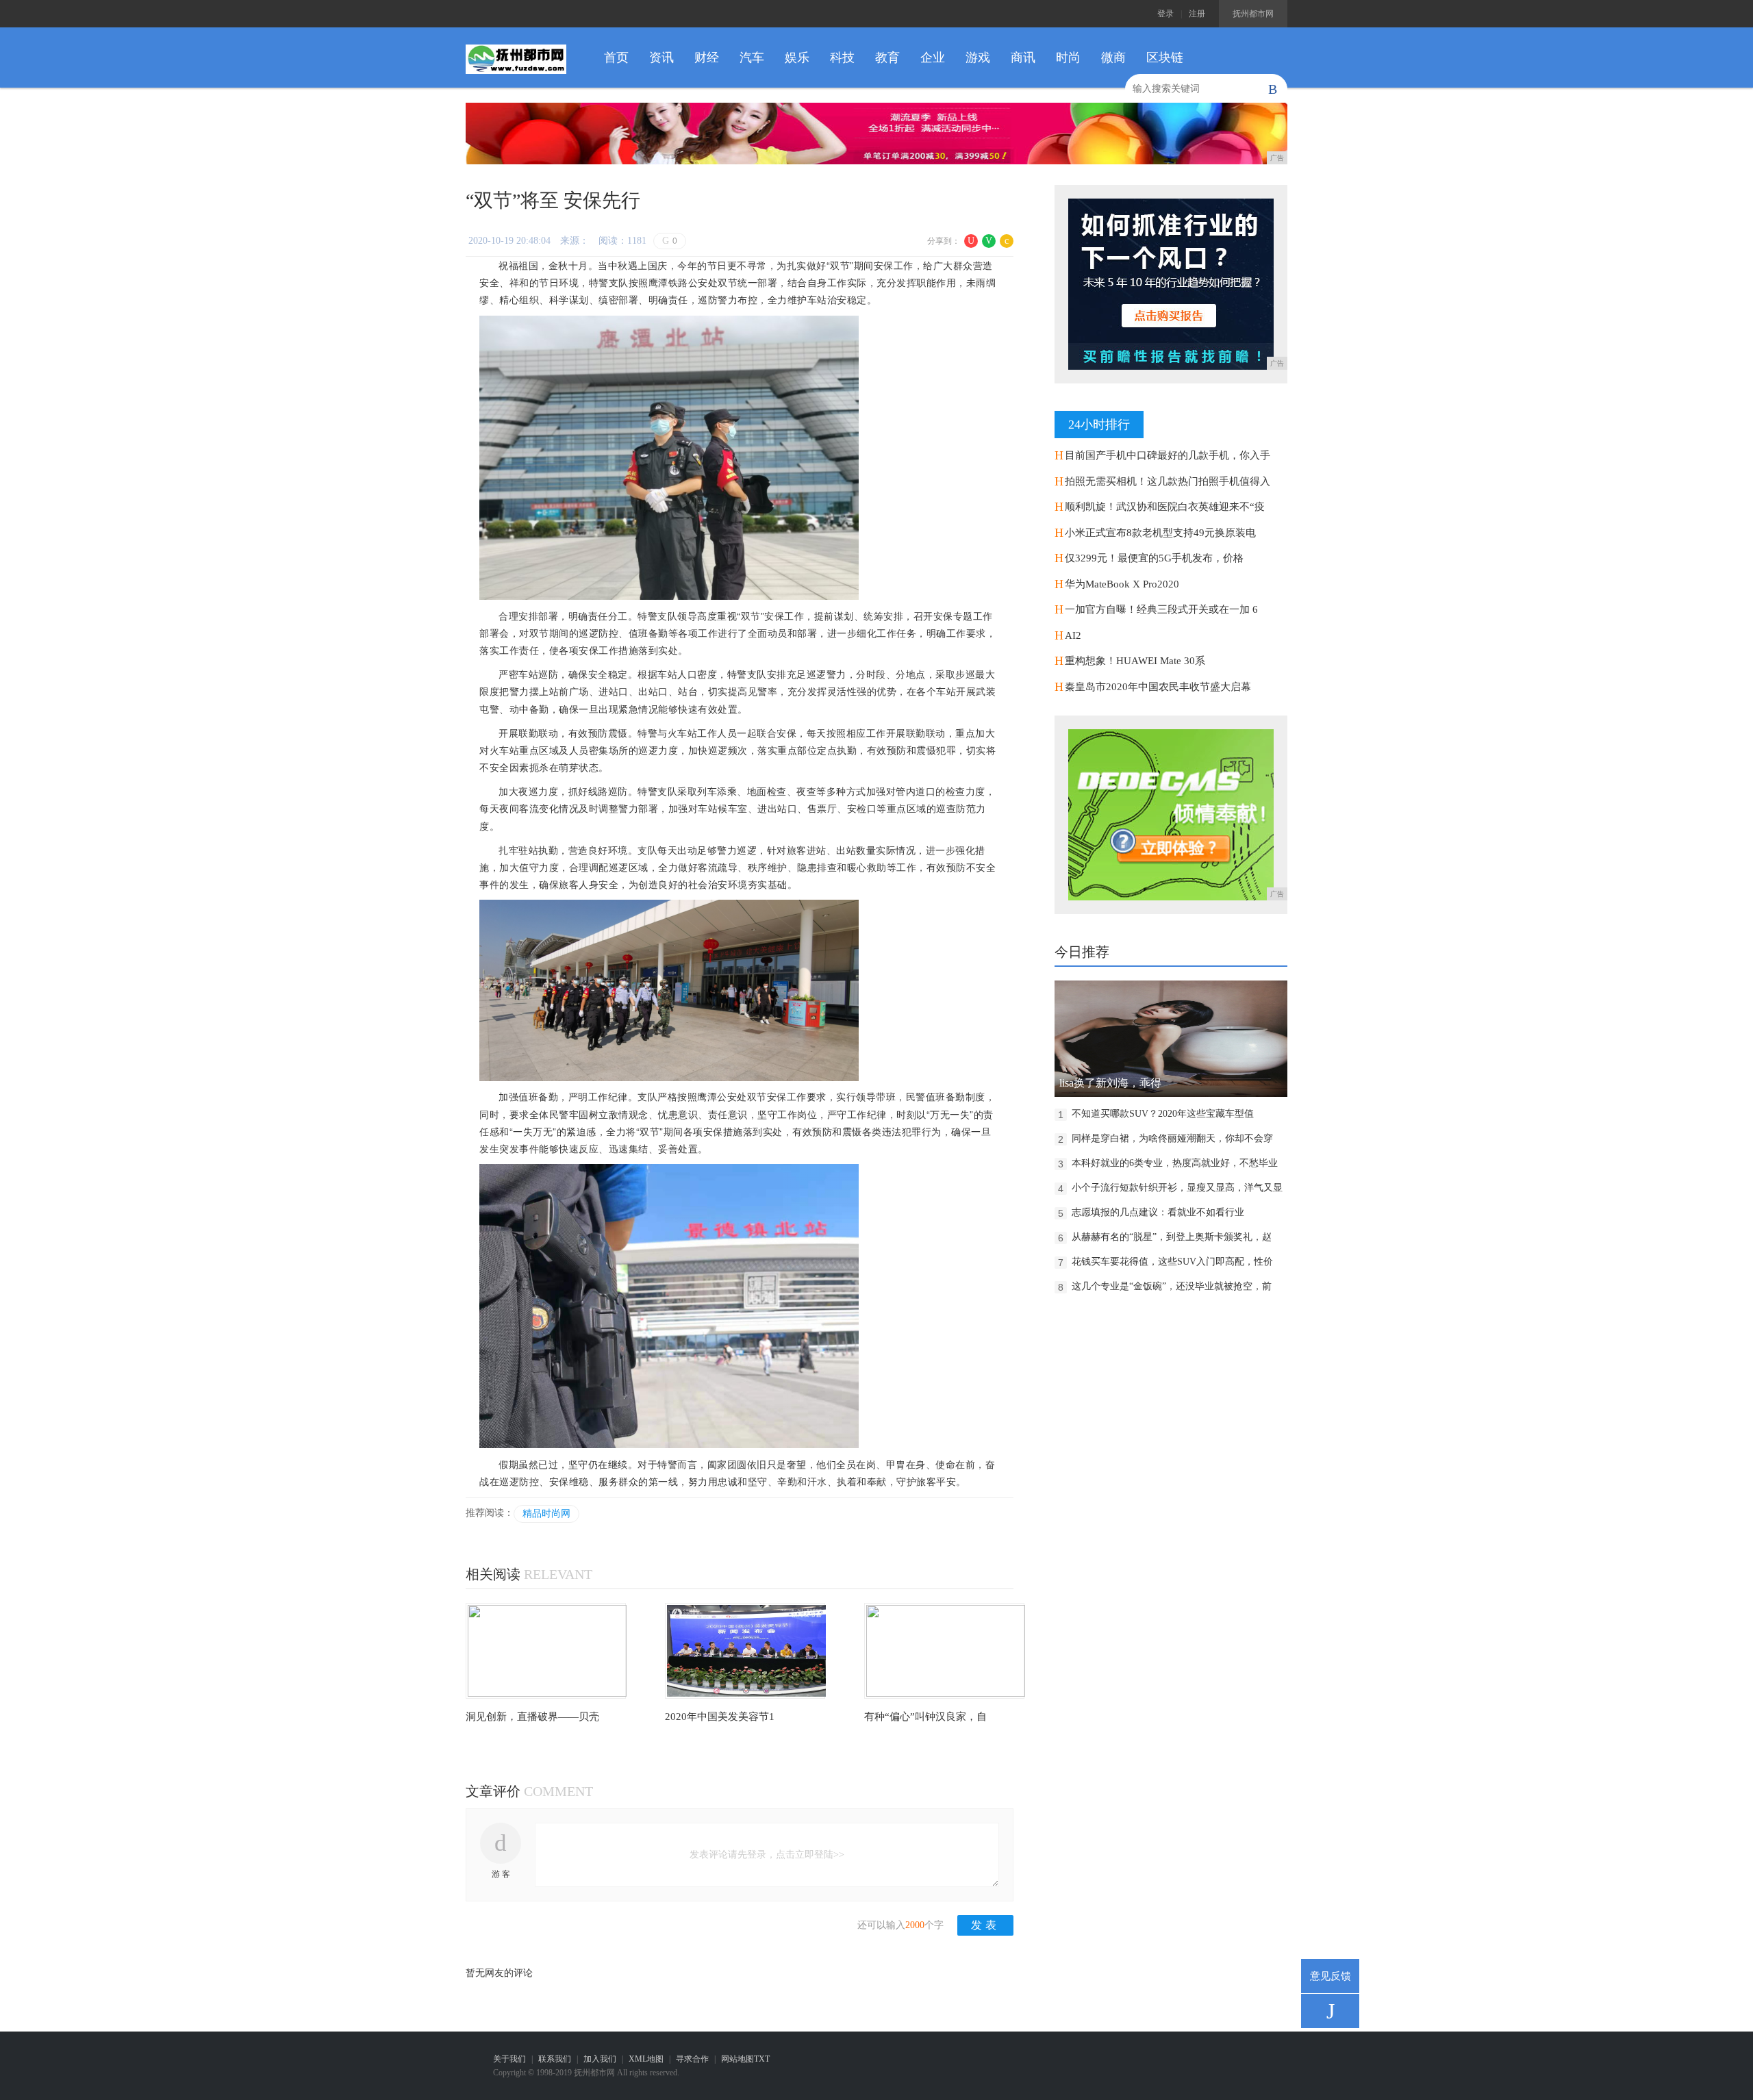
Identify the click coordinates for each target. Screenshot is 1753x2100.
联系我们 (555, 2059)
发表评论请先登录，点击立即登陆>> (767, 1855)
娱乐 (797, 58)
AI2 (1073, 635)
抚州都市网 (1253, 14)
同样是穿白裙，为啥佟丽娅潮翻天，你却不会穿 (1172, 1138)
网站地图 (737, 2059)
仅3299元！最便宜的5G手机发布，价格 (1154, 558)
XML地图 (646, 2059)
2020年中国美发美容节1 (720, 1717)
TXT (762, 2059)
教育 (887, 58)
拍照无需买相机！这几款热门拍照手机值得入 (1168, 481)
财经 (707, 58)
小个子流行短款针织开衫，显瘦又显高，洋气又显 (1177, 1188)
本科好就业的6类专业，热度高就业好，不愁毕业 (1175, 1163)
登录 (1165, 14)
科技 (842, 58)
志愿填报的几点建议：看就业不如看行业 (1158, 1212)
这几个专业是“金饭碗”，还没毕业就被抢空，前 (1172, 1286)
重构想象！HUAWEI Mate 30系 (1135, 661)
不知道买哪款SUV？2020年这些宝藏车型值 (1163, 1114)
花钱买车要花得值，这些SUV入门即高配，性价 (1172, 1262)
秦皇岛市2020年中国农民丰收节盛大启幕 (1158, 687)
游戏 (978, 58)
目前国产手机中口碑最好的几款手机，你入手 (1168, 455)
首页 (616, 58)
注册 (1197, 14)
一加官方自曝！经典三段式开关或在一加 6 (1161, 609)
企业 (933, 58)
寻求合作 (692, 2059)
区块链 (1165, 58)
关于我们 (509, 2059)
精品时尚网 (546, 1514)
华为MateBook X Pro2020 (1122, 584)
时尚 (1068, 58)
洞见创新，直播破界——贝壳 (532, 1717)
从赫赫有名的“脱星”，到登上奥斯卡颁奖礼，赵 (1172, 1237)
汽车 (752, 58)
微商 (1113, 58)
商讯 (1023, 58)
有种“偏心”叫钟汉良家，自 (925, 1717)
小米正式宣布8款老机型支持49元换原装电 (1160, 533)
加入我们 (600, 2059)
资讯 (661, 58)
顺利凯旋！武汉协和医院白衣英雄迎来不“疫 (1165, 507)
